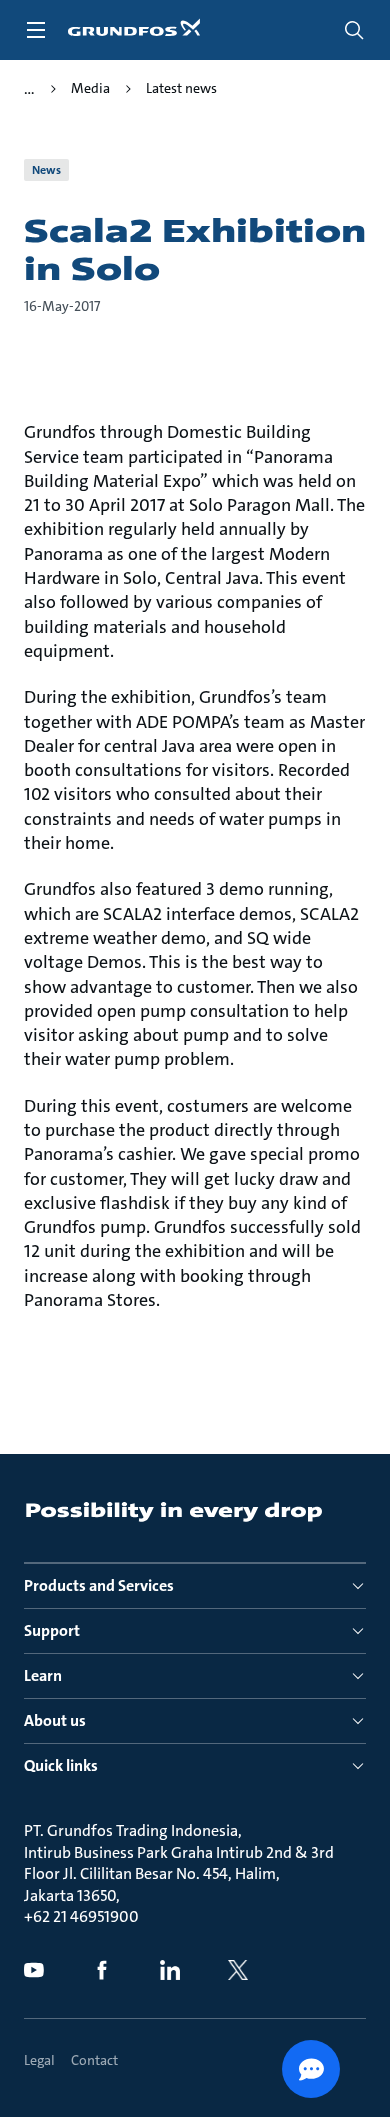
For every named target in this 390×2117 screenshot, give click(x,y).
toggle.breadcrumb (29, 89)
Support (52, 1630)
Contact (94, 2060)
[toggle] (36, 30)
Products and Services (99, 1585)
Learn (43, 1675)
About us (55, 1720)
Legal (39, 2060)
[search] (354, 30)
